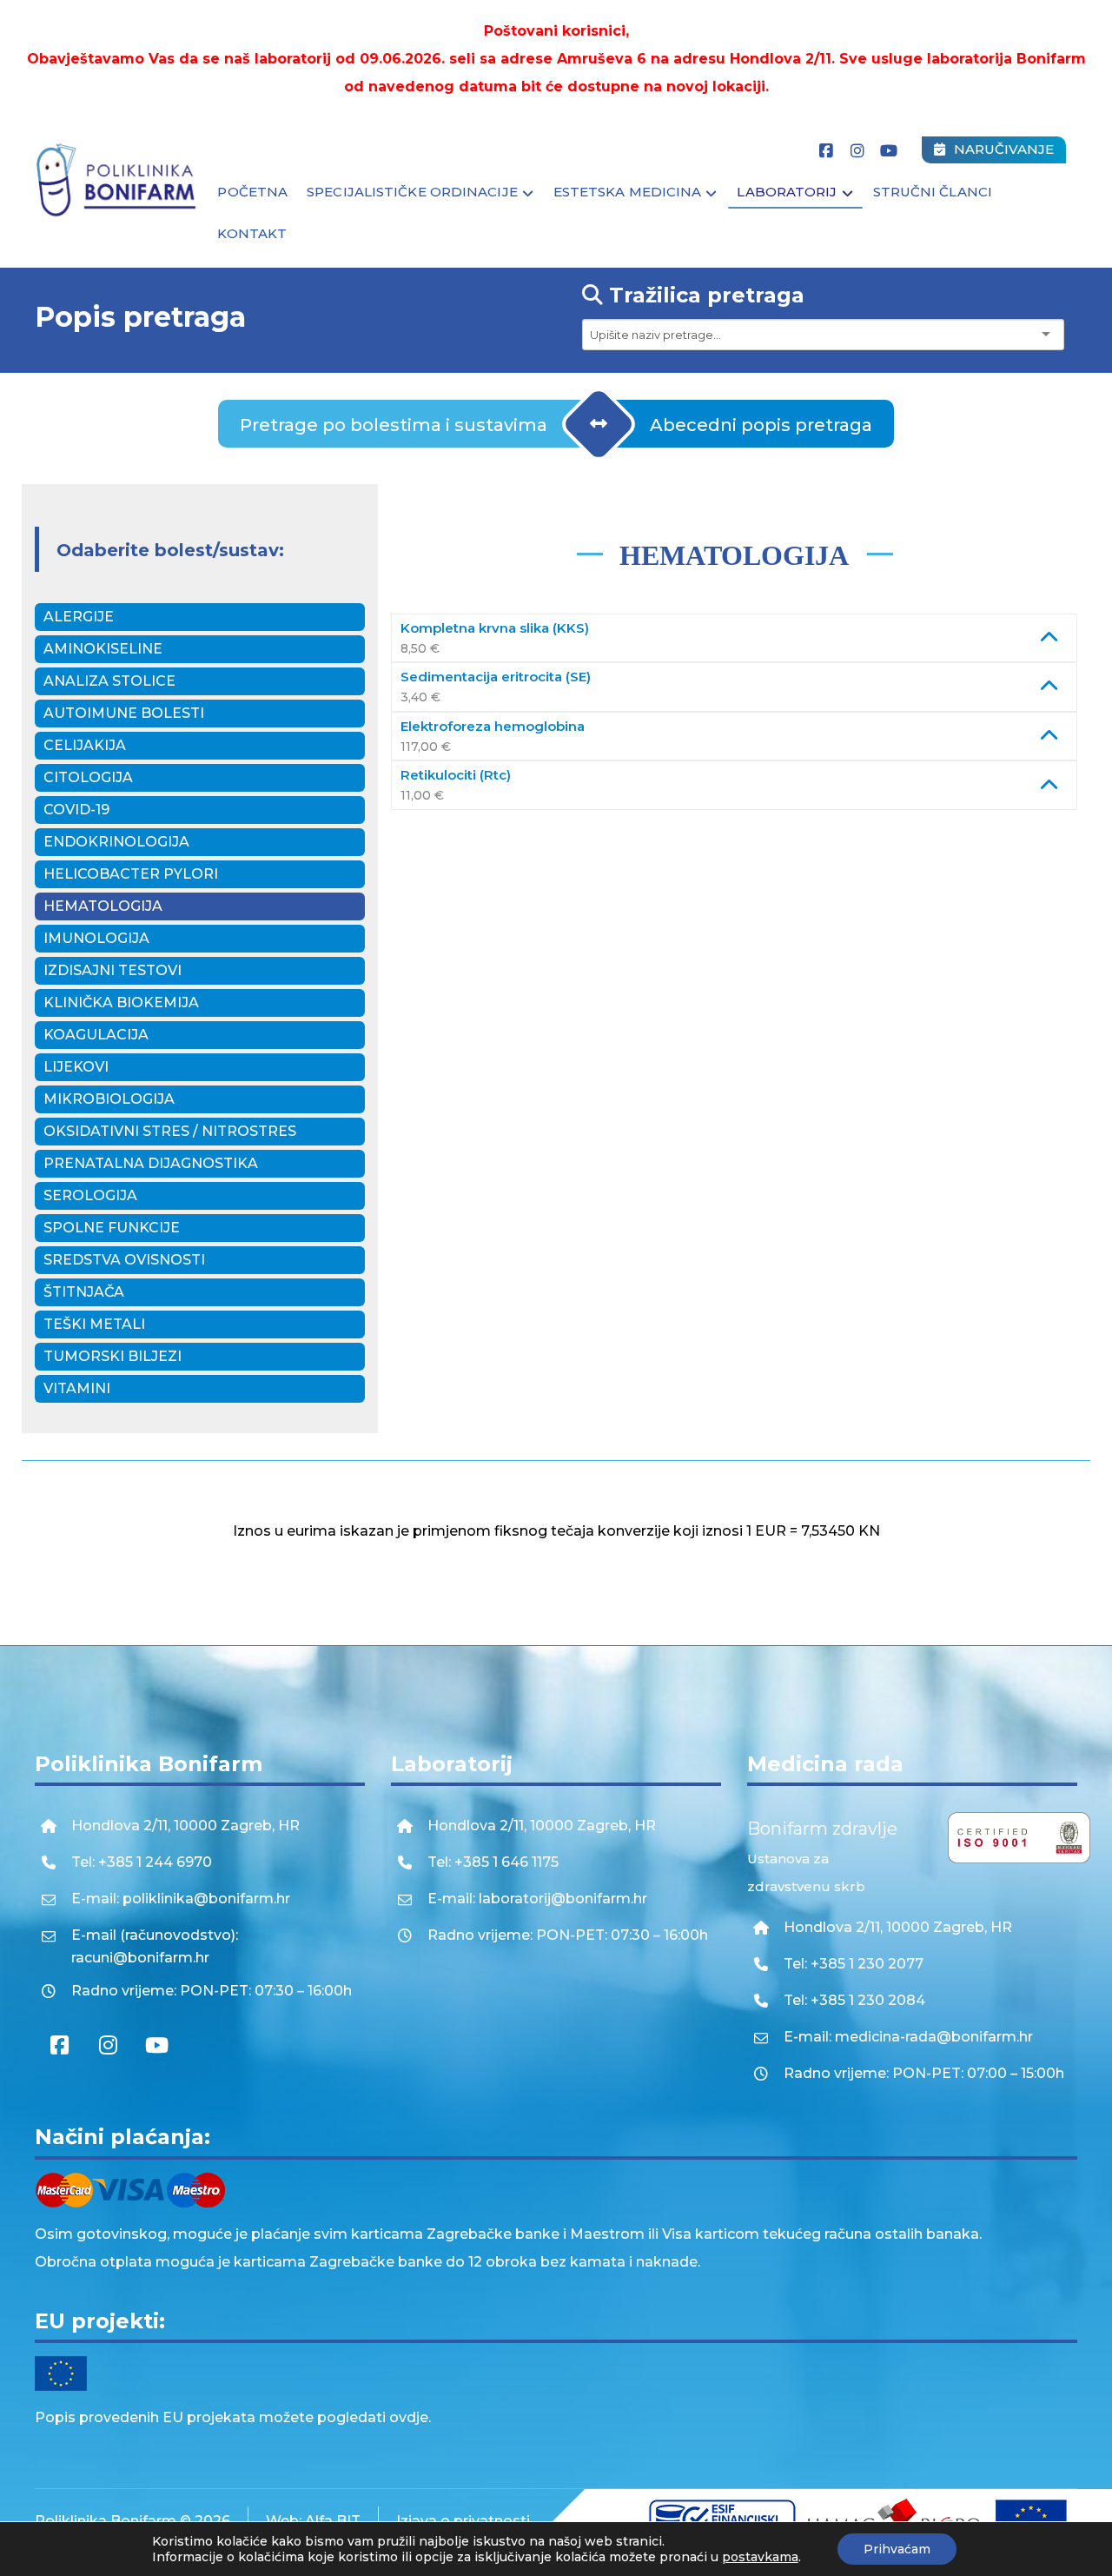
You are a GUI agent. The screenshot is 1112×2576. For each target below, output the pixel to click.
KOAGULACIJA (96, 1035)
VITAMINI (77, 1388)
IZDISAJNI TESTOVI (113, 970)
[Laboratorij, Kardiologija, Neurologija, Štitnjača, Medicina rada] (117, 181)
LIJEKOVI (76, 1067)
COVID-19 (76, 810)
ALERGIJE (79, 617)
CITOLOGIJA (88, 777)
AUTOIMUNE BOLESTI (124, 713)
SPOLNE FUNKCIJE (112, 1228)
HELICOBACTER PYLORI (131, 874)
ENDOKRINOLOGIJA (116, 842)
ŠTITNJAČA (84, 1292)
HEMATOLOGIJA (103, 906)
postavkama (760, 2557)
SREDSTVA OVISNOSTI (124, 1260)
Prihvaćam (897, 2549)
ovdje (409, 2417)
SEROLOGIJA (90, 1195)
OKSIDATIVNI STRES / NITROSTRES (170, 1131)
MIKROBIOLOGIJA (109, 1099)
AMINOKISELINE (103, 649)
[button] (826, 151)
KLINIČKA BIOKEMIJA (121, 1003)
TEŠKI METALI (94, 1324)
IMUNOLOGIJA (96, 938)
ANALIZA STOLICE (109, 681)
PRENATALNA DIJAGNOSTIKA (151, 1163)
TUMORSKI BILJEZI (113, 1356)
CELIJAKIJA (85, 745)
